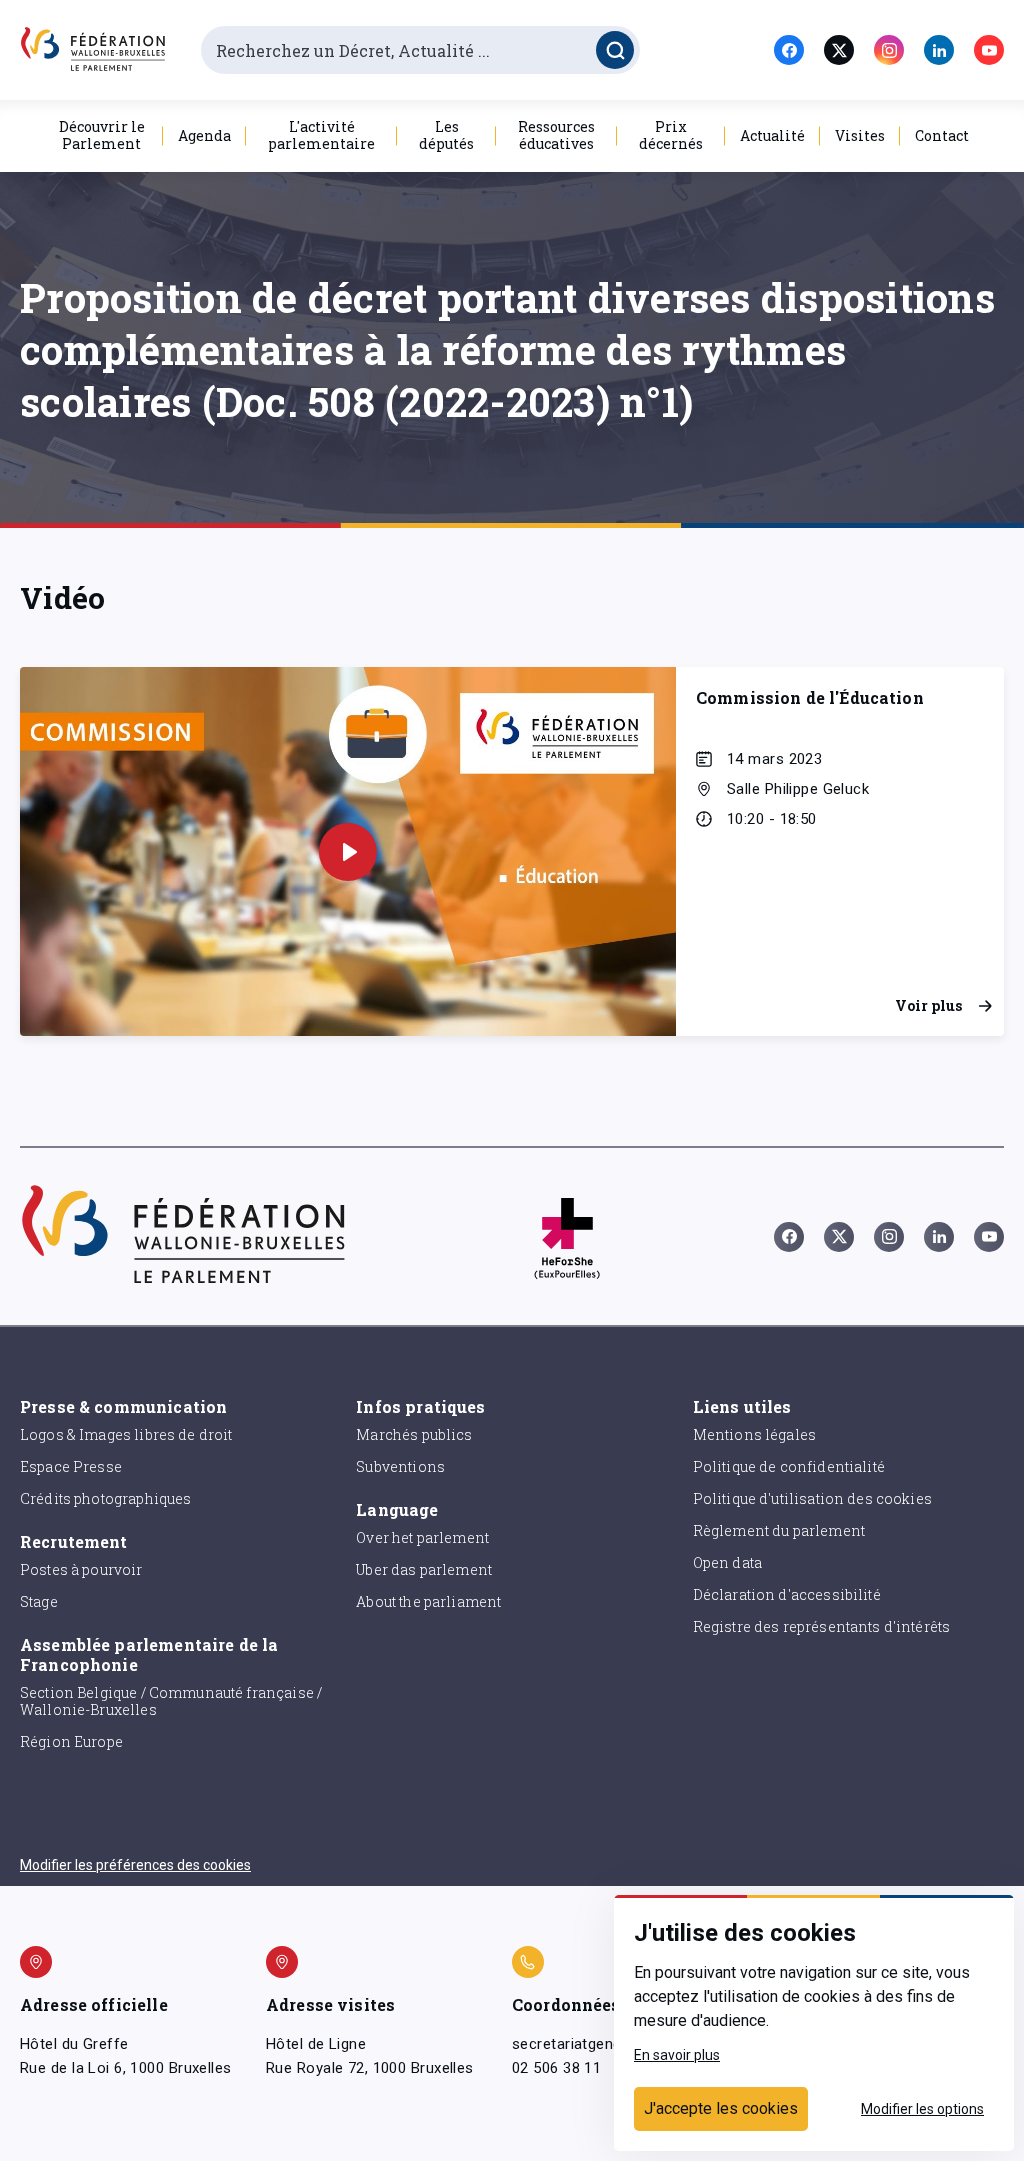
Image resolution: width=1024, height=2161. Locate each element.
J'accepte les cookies (721, 2108)
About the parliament (428, 1601)
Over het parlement (422, 1537)
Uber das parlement (424, 1569)
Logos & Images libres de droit (126, 1434)
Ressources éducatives (556, 135)
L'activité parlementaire (321, 135)
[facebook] (789, 50)
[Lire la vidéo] (348, 852)
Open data (727, 1562)
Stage (39, 1601)
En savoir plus (677, 2055)
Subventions (400, 1466)
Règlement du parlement (779, 1530)
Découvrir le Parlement (102, 135)
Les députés (446, 135)
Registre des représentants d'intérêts (822, 1626)
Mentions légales (754, 1434)
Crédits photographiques (105, 1498)
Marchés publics (414, 1434)
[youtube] (989, 50)
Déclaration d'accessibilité (787, 1594)
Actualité (772, 135)
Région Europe (71, 1741)
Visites (860, 135)
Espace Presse (71, 1466)
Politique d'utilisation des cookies (812, 1498)
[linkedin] (939, 50)
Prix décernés (671, 135)
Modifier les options (922, 2109)
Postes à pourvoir (81, 1569)
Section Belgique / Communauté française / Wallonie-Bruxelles (171, 1701)
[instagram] (889, 50)
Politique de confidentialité (789, 1466)
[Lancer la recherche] (615, 50)
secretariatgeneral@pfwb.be (610, 2044)
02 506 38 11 (556, 2068)
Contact (942, 135)
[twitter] (839, 50)
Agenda (204, 135)
